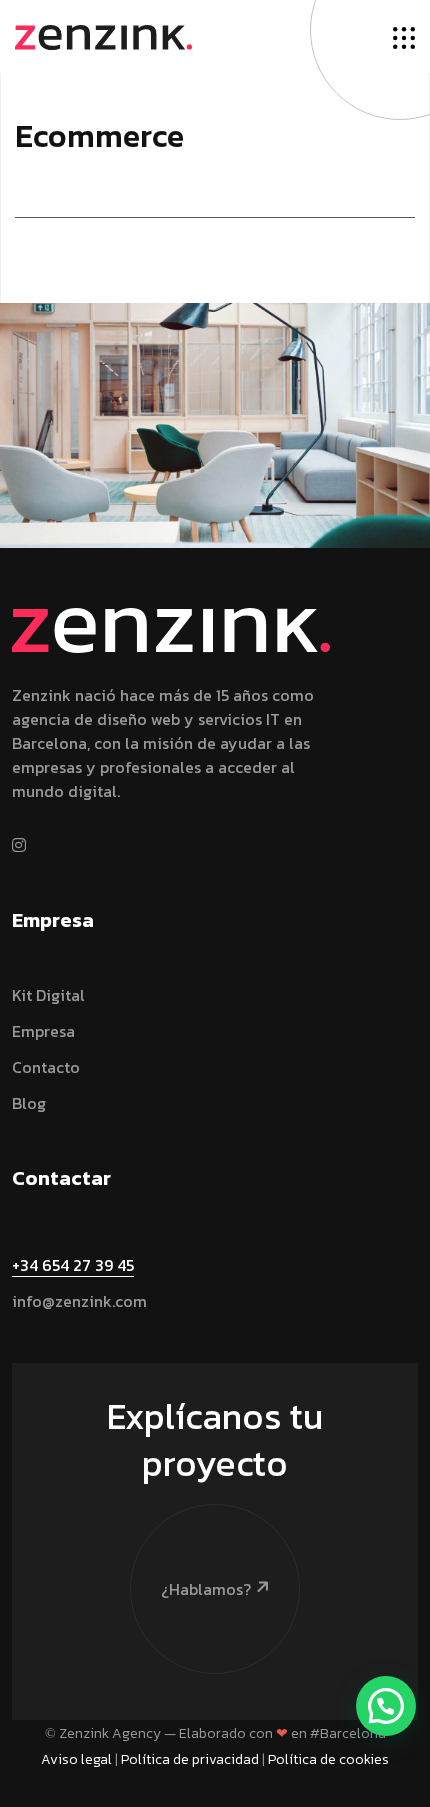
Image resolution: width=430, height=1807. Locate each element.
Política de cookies (328, 1759)
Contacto (46, 1067)
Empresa (43, 1031)
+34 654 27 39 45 (73, 1265)
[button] (386, 1706)
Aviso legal (76, 1759)
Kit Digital (48, 995)
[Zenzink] (103, 35)
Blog (29, 1103)
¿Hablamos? (206, 1589)
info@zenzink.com (79, 1301)
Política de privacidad (190, 1759)
